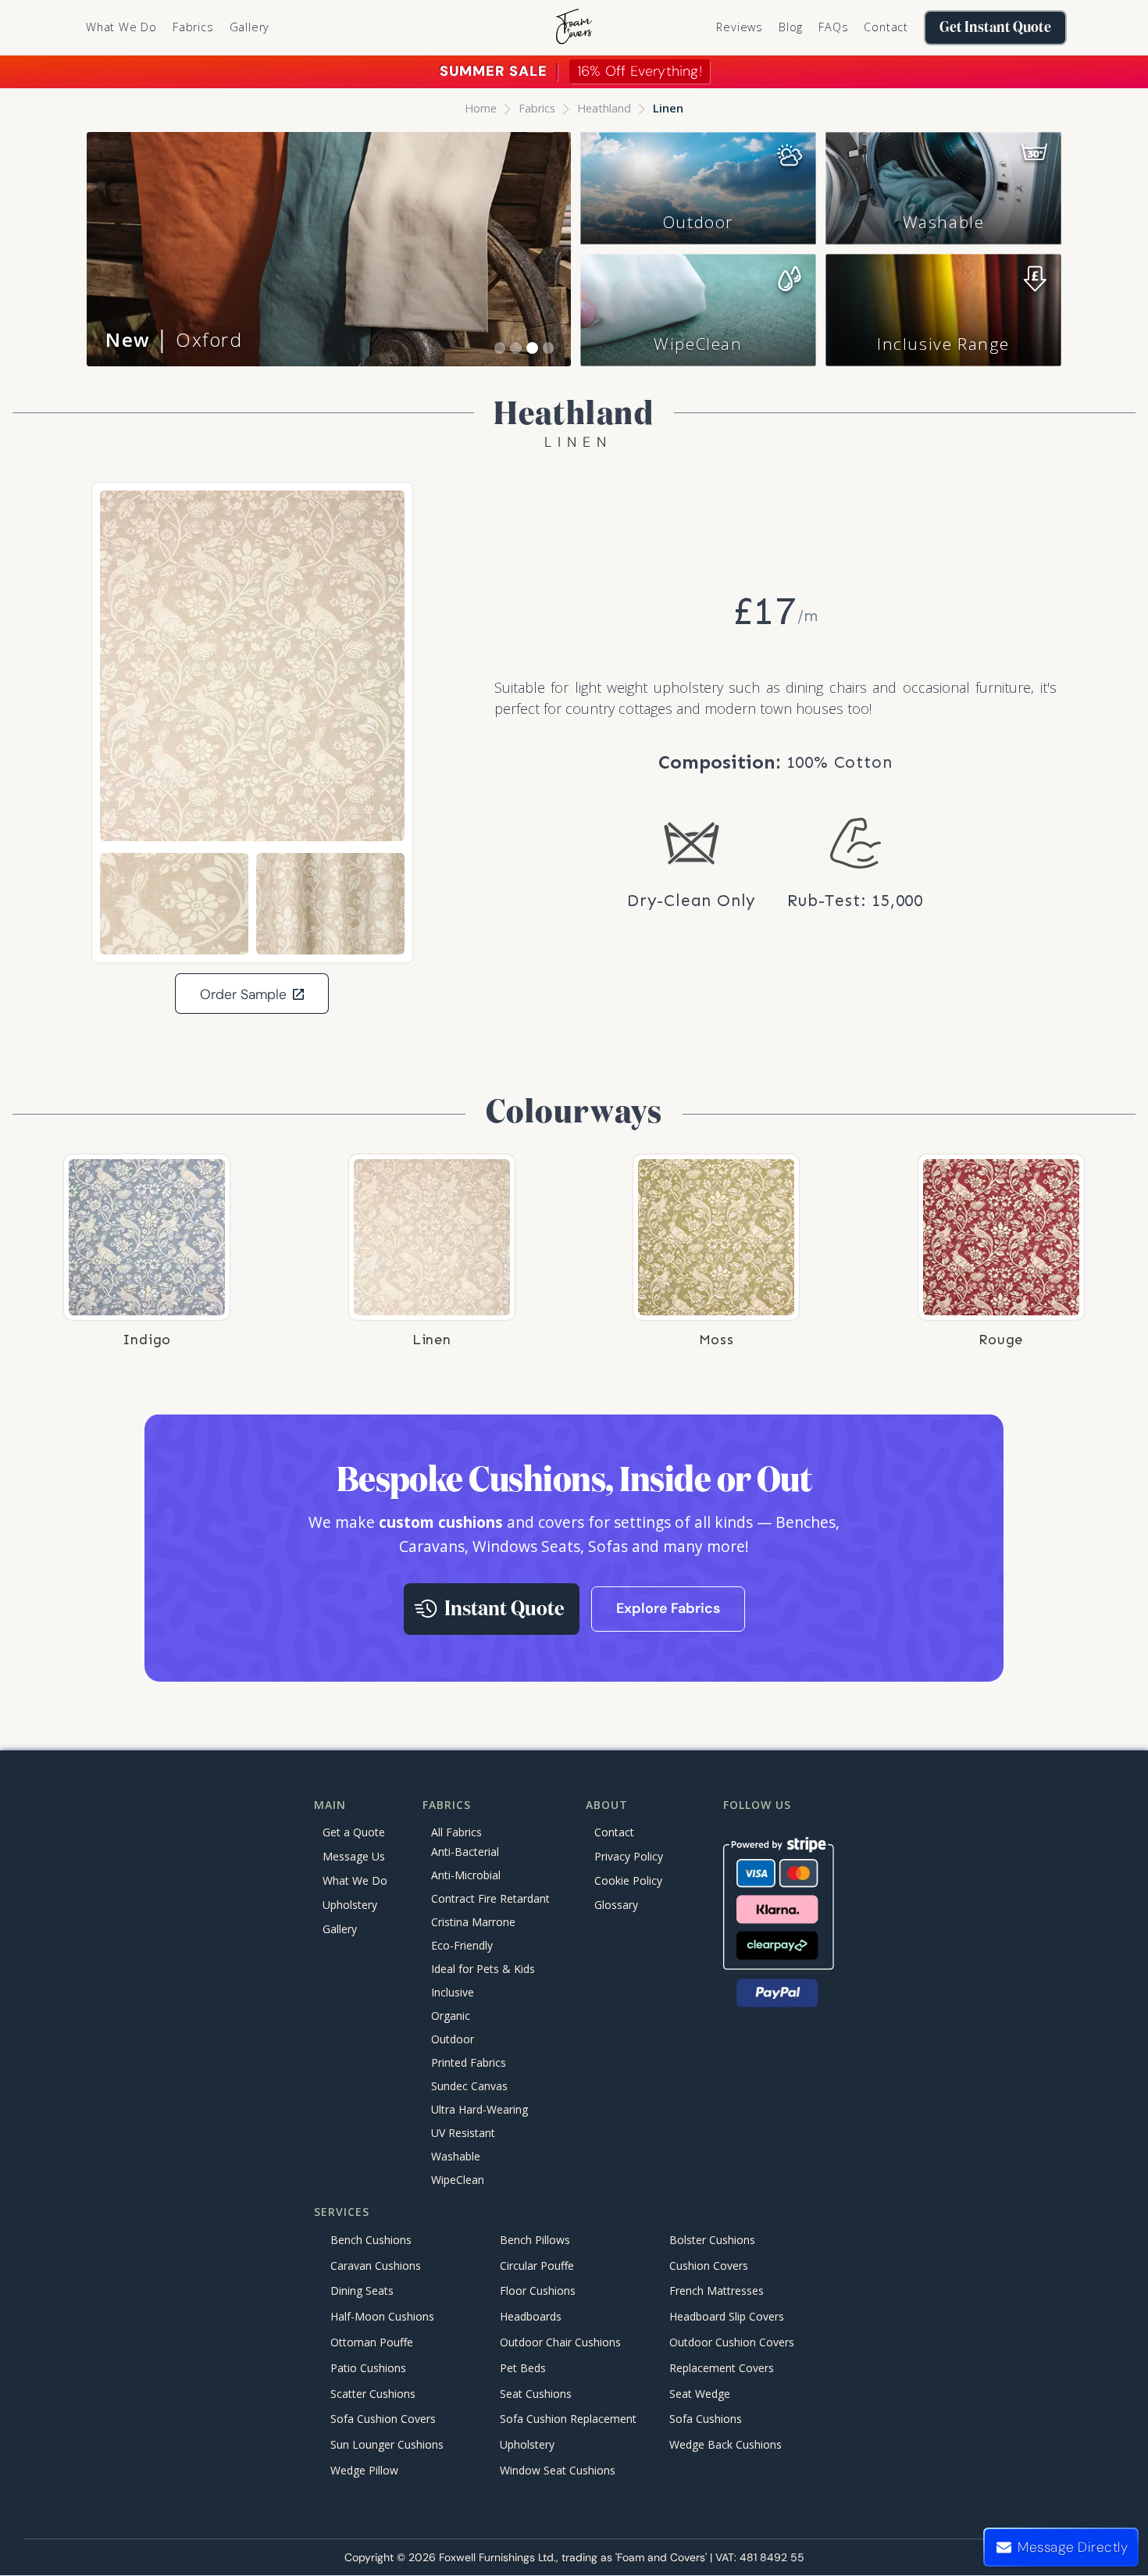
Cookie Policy (628, 1880)
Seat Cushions (536, 2394)
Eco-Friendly (462, 1946)
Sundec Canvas (469, 2087)
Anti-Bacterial (465, 1852)
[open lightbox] (252, 666)
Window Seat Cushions (558, 2470)
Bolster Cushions (712, 2240)
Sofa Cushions (706, 2419)
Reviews (740, 27)
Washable (944, 222)
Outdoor (698, 222)
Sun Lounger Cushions (387, 2444)
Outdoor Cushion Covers (732, 2342)
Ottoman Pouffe (372, 2342)
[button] (193, 27)
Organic (451, 2016)
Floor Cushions (538, 2291)
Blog (791, 27)
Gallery (250, 27)
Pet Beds (523, 2368)
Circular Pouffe (537, 2266)
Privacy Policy (629, 1856)
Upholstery (350, 1905)
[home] (574, 28)
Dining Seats (362, 2291)
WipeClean (698, 344)
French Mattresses (717, 2291)
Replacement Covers (722, 2368)
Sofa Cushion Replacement (568, 2419)
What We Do (121, 27)
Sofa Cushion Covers (383, 2419)
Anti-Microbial (466, 1876)
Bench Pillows (535, 2240)
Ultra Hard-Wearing (480, 2110)
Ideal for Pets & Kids (483, 1969)
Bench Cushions (371, 2240)
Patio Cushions (368, 2368)
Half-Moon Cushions (382, 2317)
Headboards (531, 2317)
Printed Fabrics (469, 2063)
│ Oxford (174, 339)
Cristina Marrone (473, 1923)
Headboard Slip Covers (727, 2317)
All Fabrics (456, 1832)
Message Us (354, 1856)
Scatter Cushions (373, 2394)
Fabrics (537, 108)
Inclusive (453, 1993)
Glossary (616, 1905)
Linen (668, 108)
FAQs (833, 27)
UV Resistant (463, 2134)
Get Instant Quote (995, 28)
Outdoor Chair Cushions (560, 2342)
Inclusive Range (943, 344)
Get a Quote (354, 1832)
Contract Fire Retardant (490, 1899)
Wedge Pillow (364, 2470)
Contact (886, 27)
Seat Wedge (700, 2394)
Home (481, 108)
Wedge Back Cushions (726, 2444)
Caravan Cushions (376, 2266)
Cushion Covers (709, 2266)
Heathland (604, 108)
